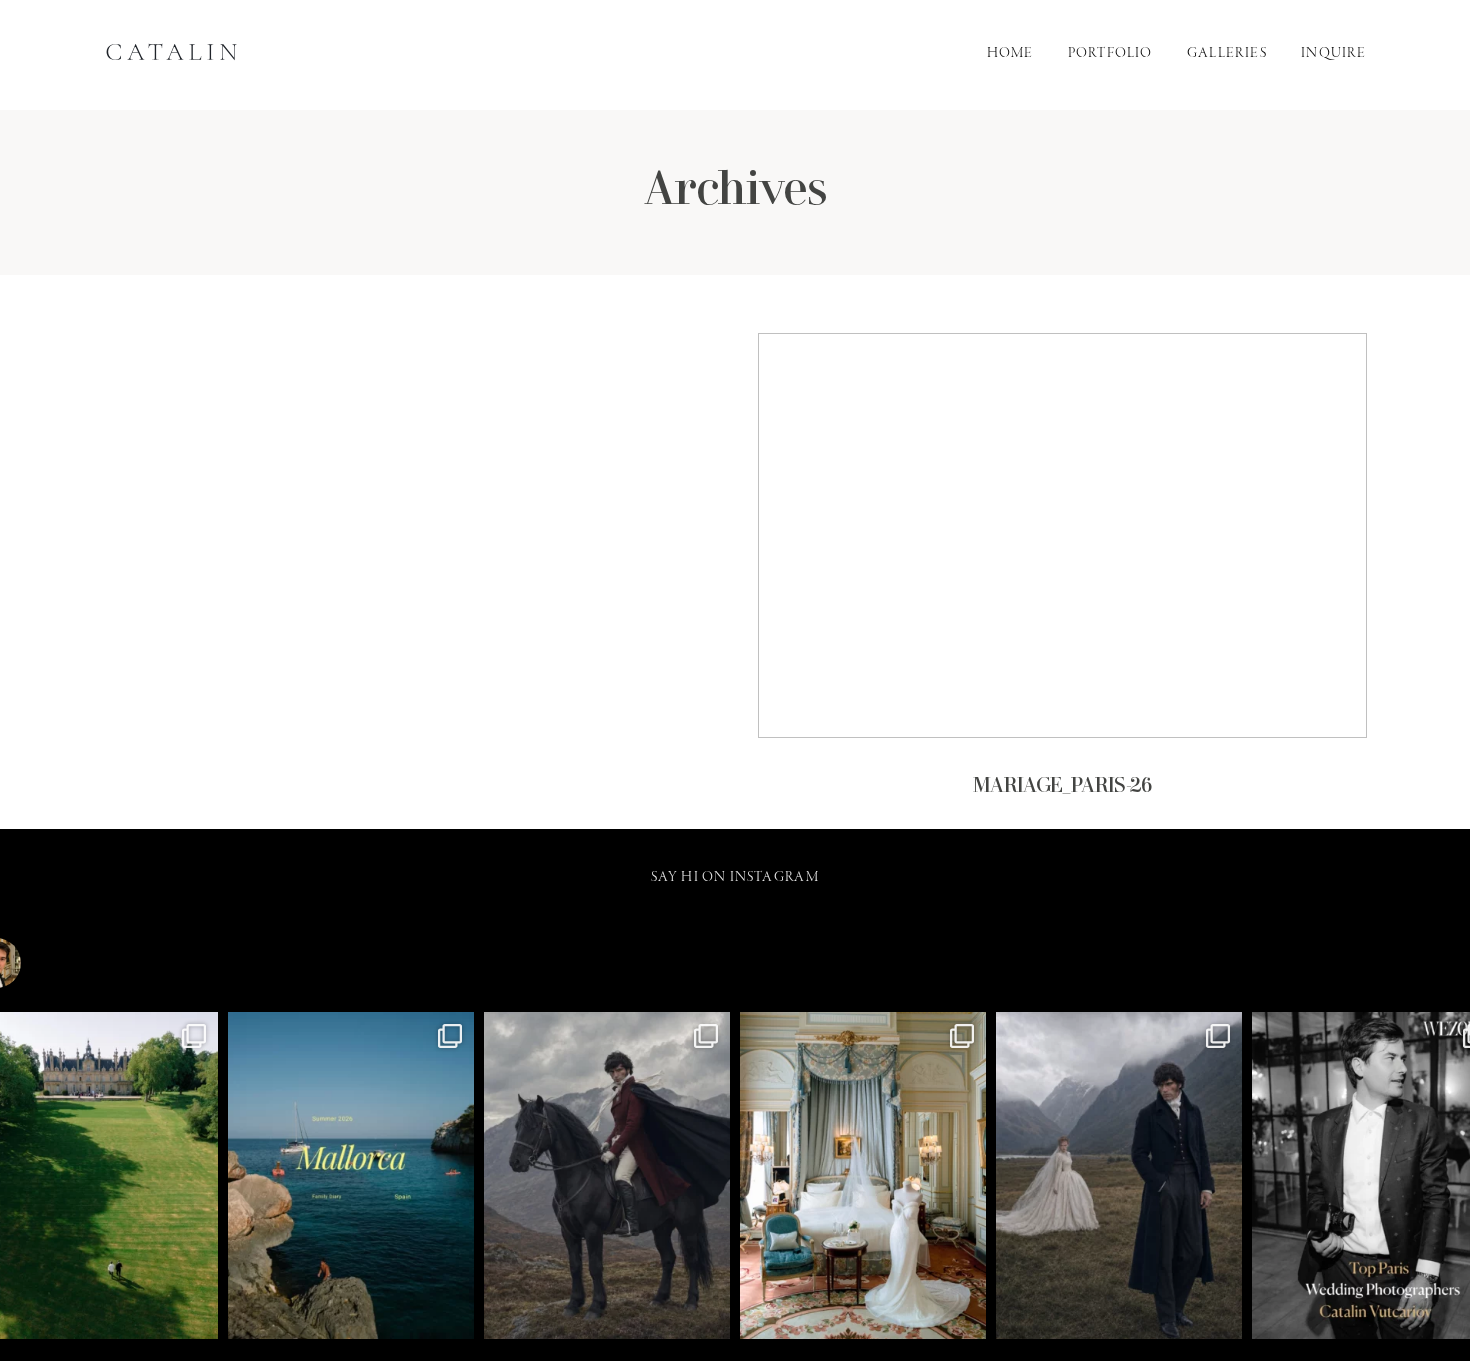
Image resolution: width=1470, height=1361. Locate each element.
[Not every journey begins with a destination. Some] (607, 1175)
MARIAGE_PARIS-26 (1062, 581)
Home (1010, 54)
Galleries (1227, 54)
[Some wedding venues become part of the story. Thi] (863, 1175)
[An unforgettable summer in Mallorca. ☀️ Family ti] (351, 1175)
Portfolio (1110, 54)
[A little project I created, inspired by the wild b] (1119, 1175)
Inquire (1333, 54)
